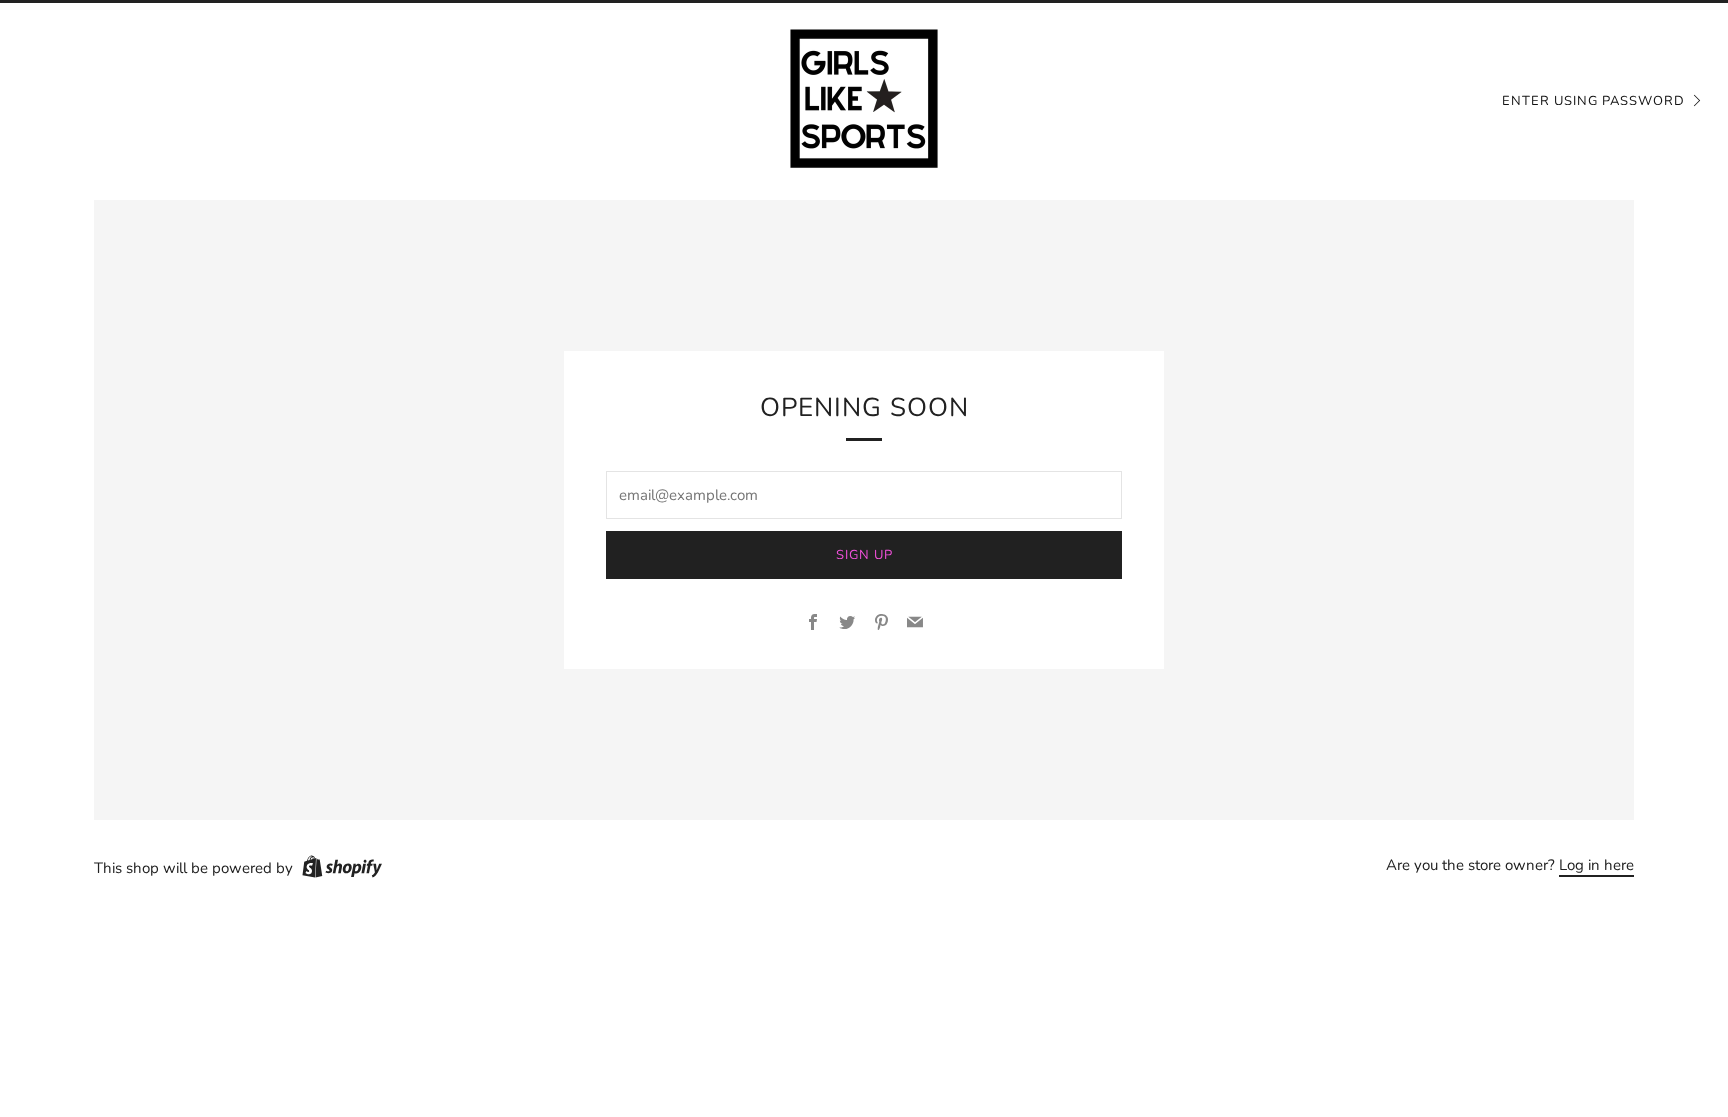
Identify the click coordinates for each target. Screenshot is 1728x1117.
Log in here (1596, 865)
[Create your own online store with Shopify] (342, 870)
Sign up (864, 555)
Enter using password (1593, 101)
